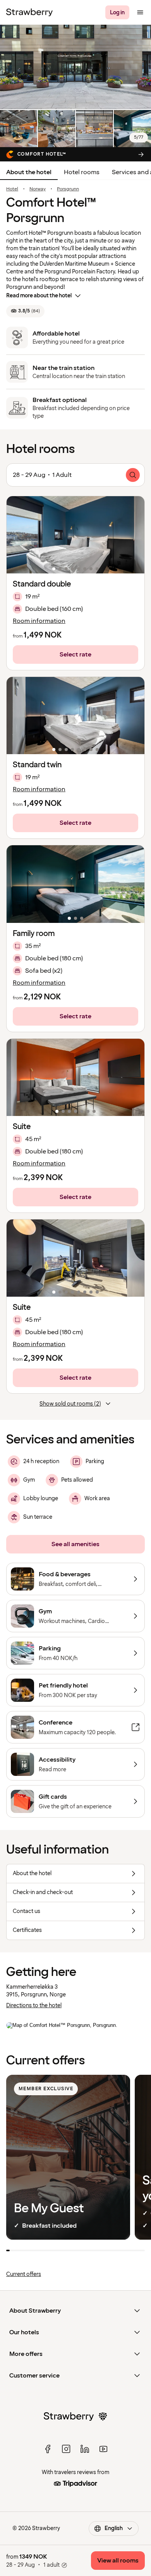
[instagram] (66, 2449)
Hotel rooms (82, 172)
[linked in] (85, 2449)
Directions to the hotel (34, 2005)
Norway (38, 189)
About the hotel (29, 172)
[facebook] (48, 2449)
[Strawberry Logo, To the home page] (29, 12)
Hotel (12, 189)
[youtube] (103, 2449)
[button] (75, 535)
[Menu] (140, 12)
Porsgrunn (68, 189)
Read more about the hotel (39, 296)
